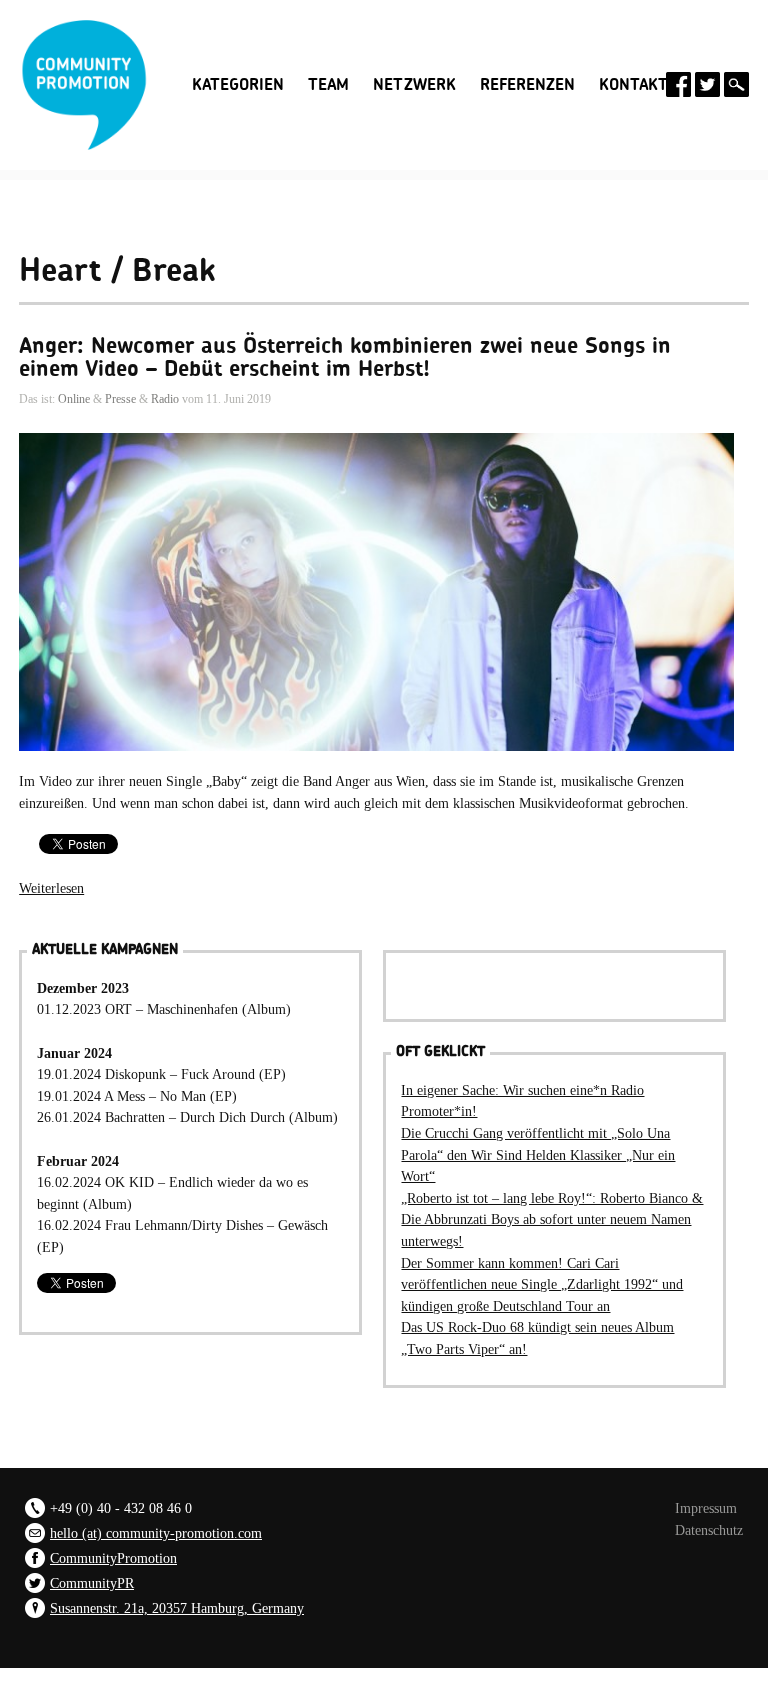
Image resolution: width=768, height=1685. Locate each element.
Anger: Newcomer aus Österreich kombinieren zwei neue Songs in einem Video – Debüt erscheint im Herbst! (345, 357)
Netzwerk (414, 85)
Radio (165, 399)
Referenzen (527, 85)
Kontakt (633, 85)
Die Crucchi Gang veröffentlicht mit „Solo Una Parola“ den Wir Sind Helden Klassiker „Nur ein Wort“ (538, 1154)
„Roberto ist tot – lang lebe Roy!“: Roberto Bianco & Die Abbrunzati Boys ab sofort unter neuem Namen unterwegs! (552, 1219)
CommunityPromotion (113, 1558)
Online (74, 399)
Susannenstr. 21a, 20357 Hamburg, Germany (177, 1608)
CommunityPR (92, 1583)
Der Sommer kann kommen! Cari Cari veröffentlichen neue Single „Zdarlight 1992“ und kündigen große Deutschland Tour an (542, 1284)
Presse (120, 399)
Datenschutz (709, 1530)
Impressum (706, 1508)
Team (328, 85)
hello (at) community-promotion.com (156, 1533)
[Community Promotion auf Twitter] (707, 84)
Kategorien (238, 83)
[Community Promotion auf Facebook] (678, 84)
